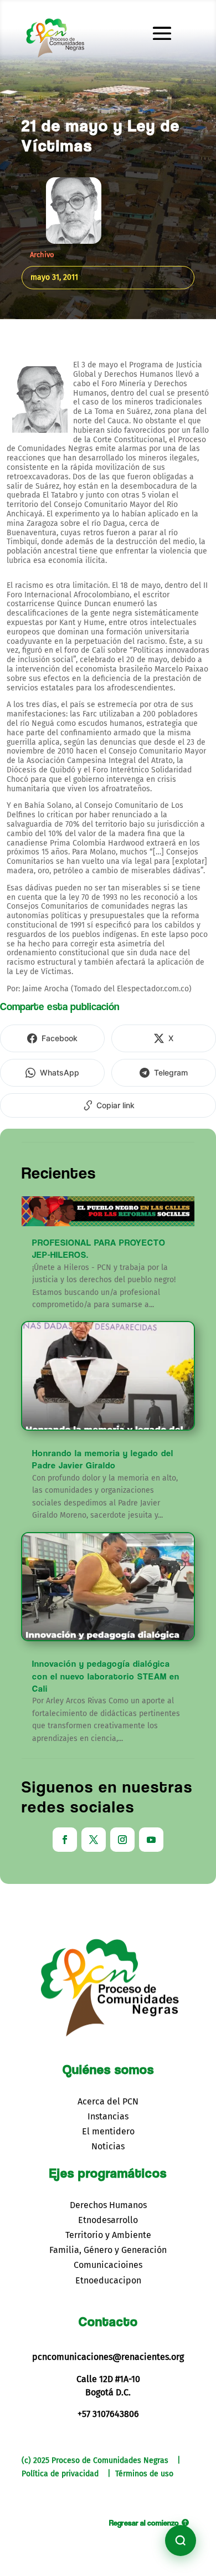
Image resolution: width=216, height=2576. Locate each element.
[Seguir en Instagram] (122, 1840)
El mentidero (108, 2131)
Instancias (108, 2116)
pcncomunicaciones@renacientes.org (108, 2357)
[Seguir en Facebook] (65, 1840)
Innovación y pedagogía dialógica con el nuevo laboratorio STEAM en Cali (106, 1676)
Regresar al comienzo (144, 2523)
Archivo (42, 255)
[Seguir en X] (94, 1840)
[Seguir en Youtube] (151, 1840)
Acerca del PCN (108, 2101)
